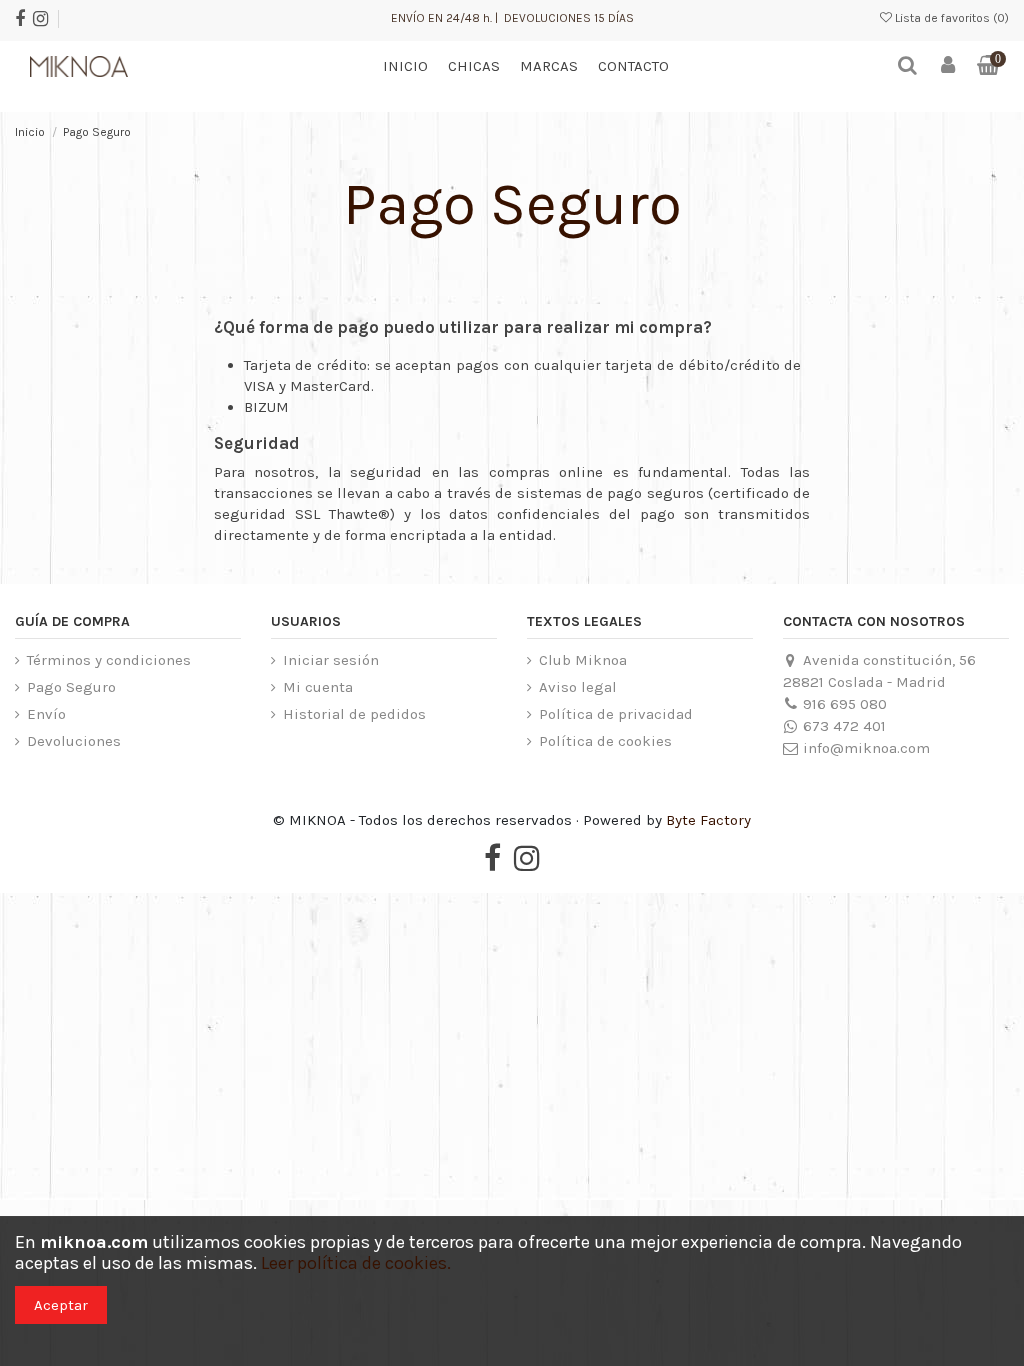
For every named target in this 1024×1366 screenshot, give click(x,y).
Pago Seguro (71, 687)
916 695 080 (845, 704)
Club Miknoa (583, 660)
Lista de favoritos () (950, 18)
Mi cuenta (318, 687)
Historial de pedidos (354, 714)
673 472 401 (844, 726)
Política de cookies (605, 741)
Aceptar (61, 1305)
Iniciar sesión (331, 660)
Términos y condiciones (109, 660)
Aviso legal (578, 687)
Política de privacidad (616, 714)
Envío (46, 714)
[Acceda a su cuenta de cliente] (948, 66)
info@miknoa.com (866, 748)
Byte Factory (708, 820)
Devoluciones (74, 741)
